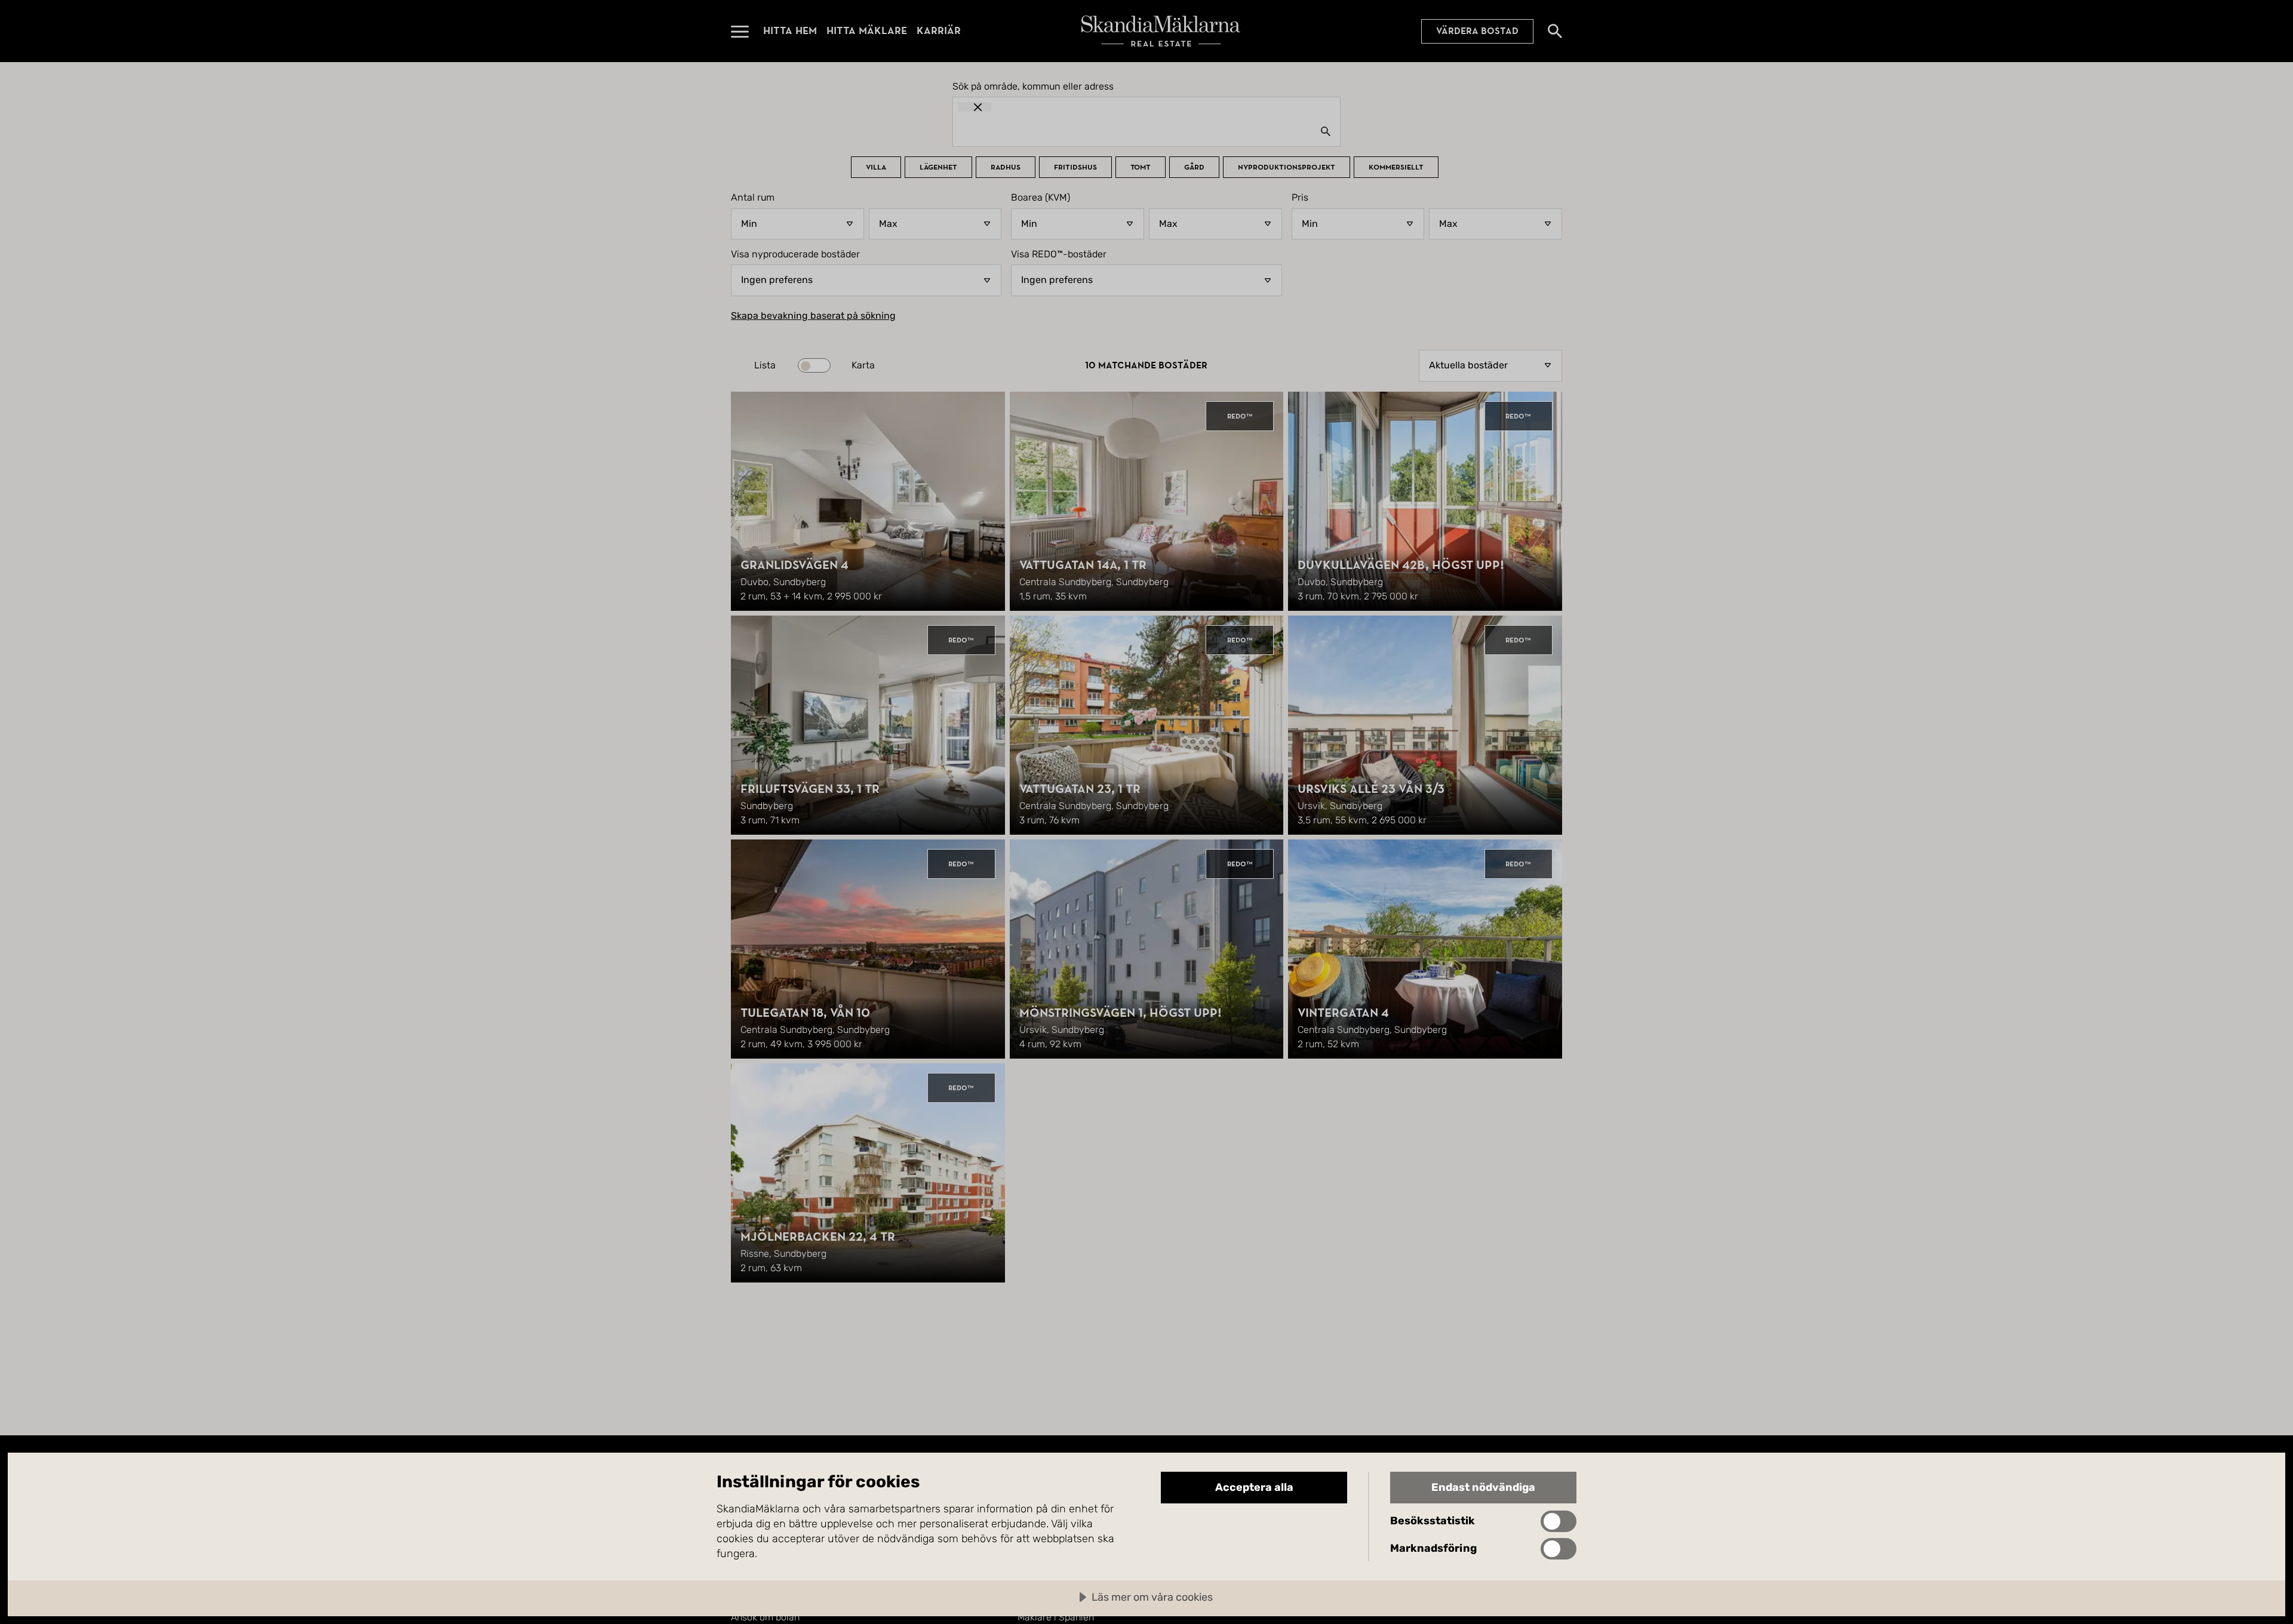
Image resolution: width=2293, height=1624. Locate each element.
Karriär (939, 31)
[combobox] (1146, 131)
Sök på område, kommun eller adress (1033, 87)
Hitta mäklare (867, 31)
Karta (863, 365)
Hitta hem (790, 31)
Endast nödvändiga (1483, 1487)
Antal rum (753, 198)
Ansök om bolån (765, 1617)
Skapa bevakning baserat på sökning (813, 316)
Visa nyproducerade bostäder (795, 254)
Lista (765, 365)
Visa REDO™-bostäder (1059, 254)
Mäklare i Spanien (1056, 1617)
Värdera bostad (1477, 31)
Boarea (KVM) (1041, 198)
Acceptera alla (1254, 1487)
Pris (1300, 198)
